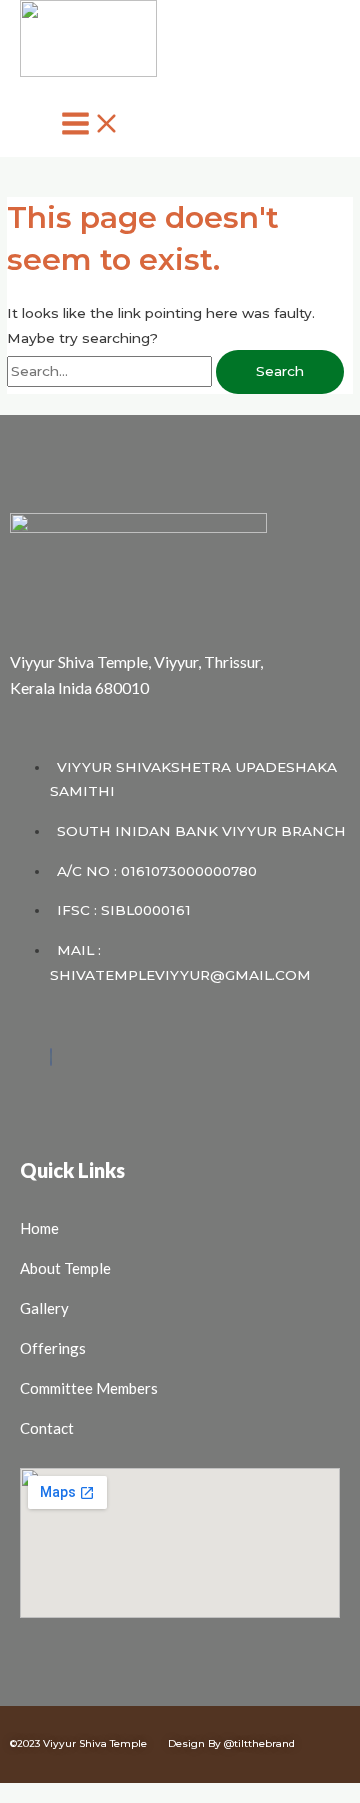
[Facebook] (51, 1057)
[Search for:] (111, 371)
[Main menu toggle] (91, 125)
